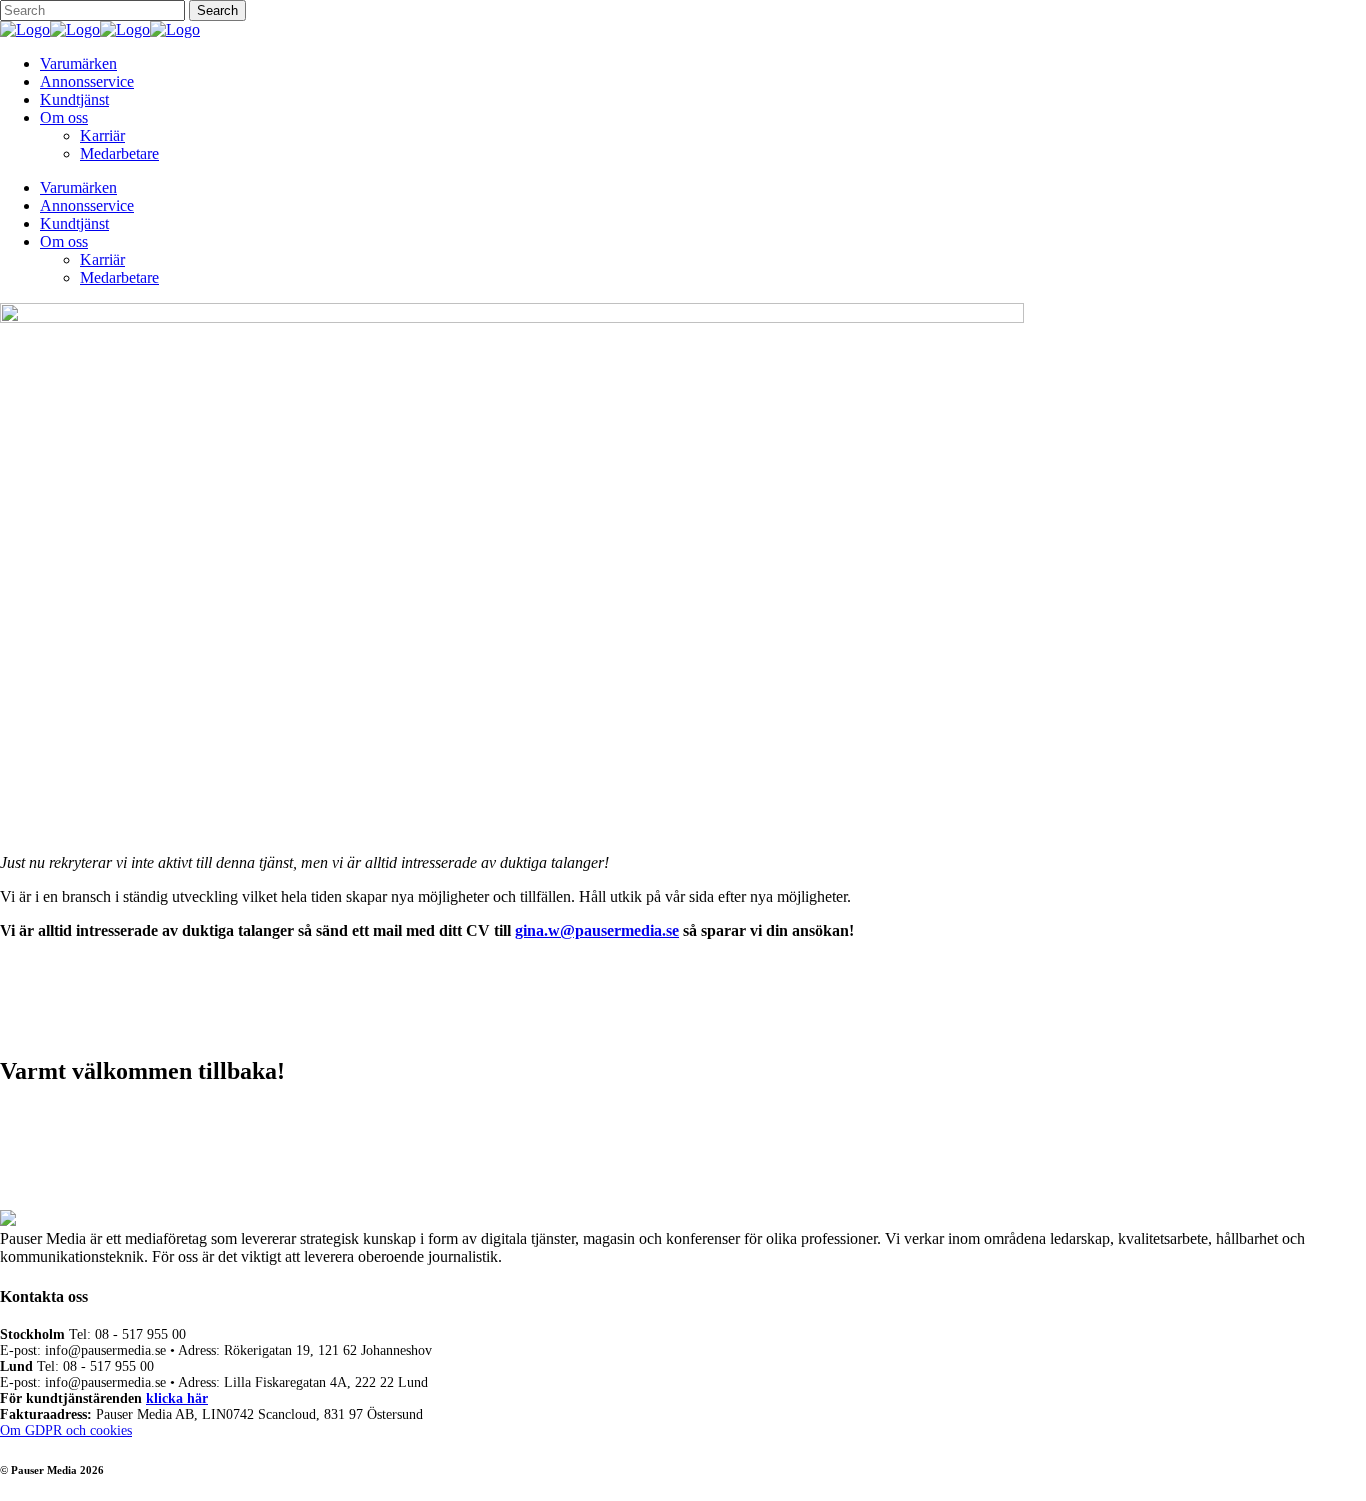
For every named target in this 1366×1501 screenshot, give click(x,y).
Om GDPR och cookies (66, 1430)
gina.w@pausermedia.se (597, 930)
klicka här (177, 1398)
